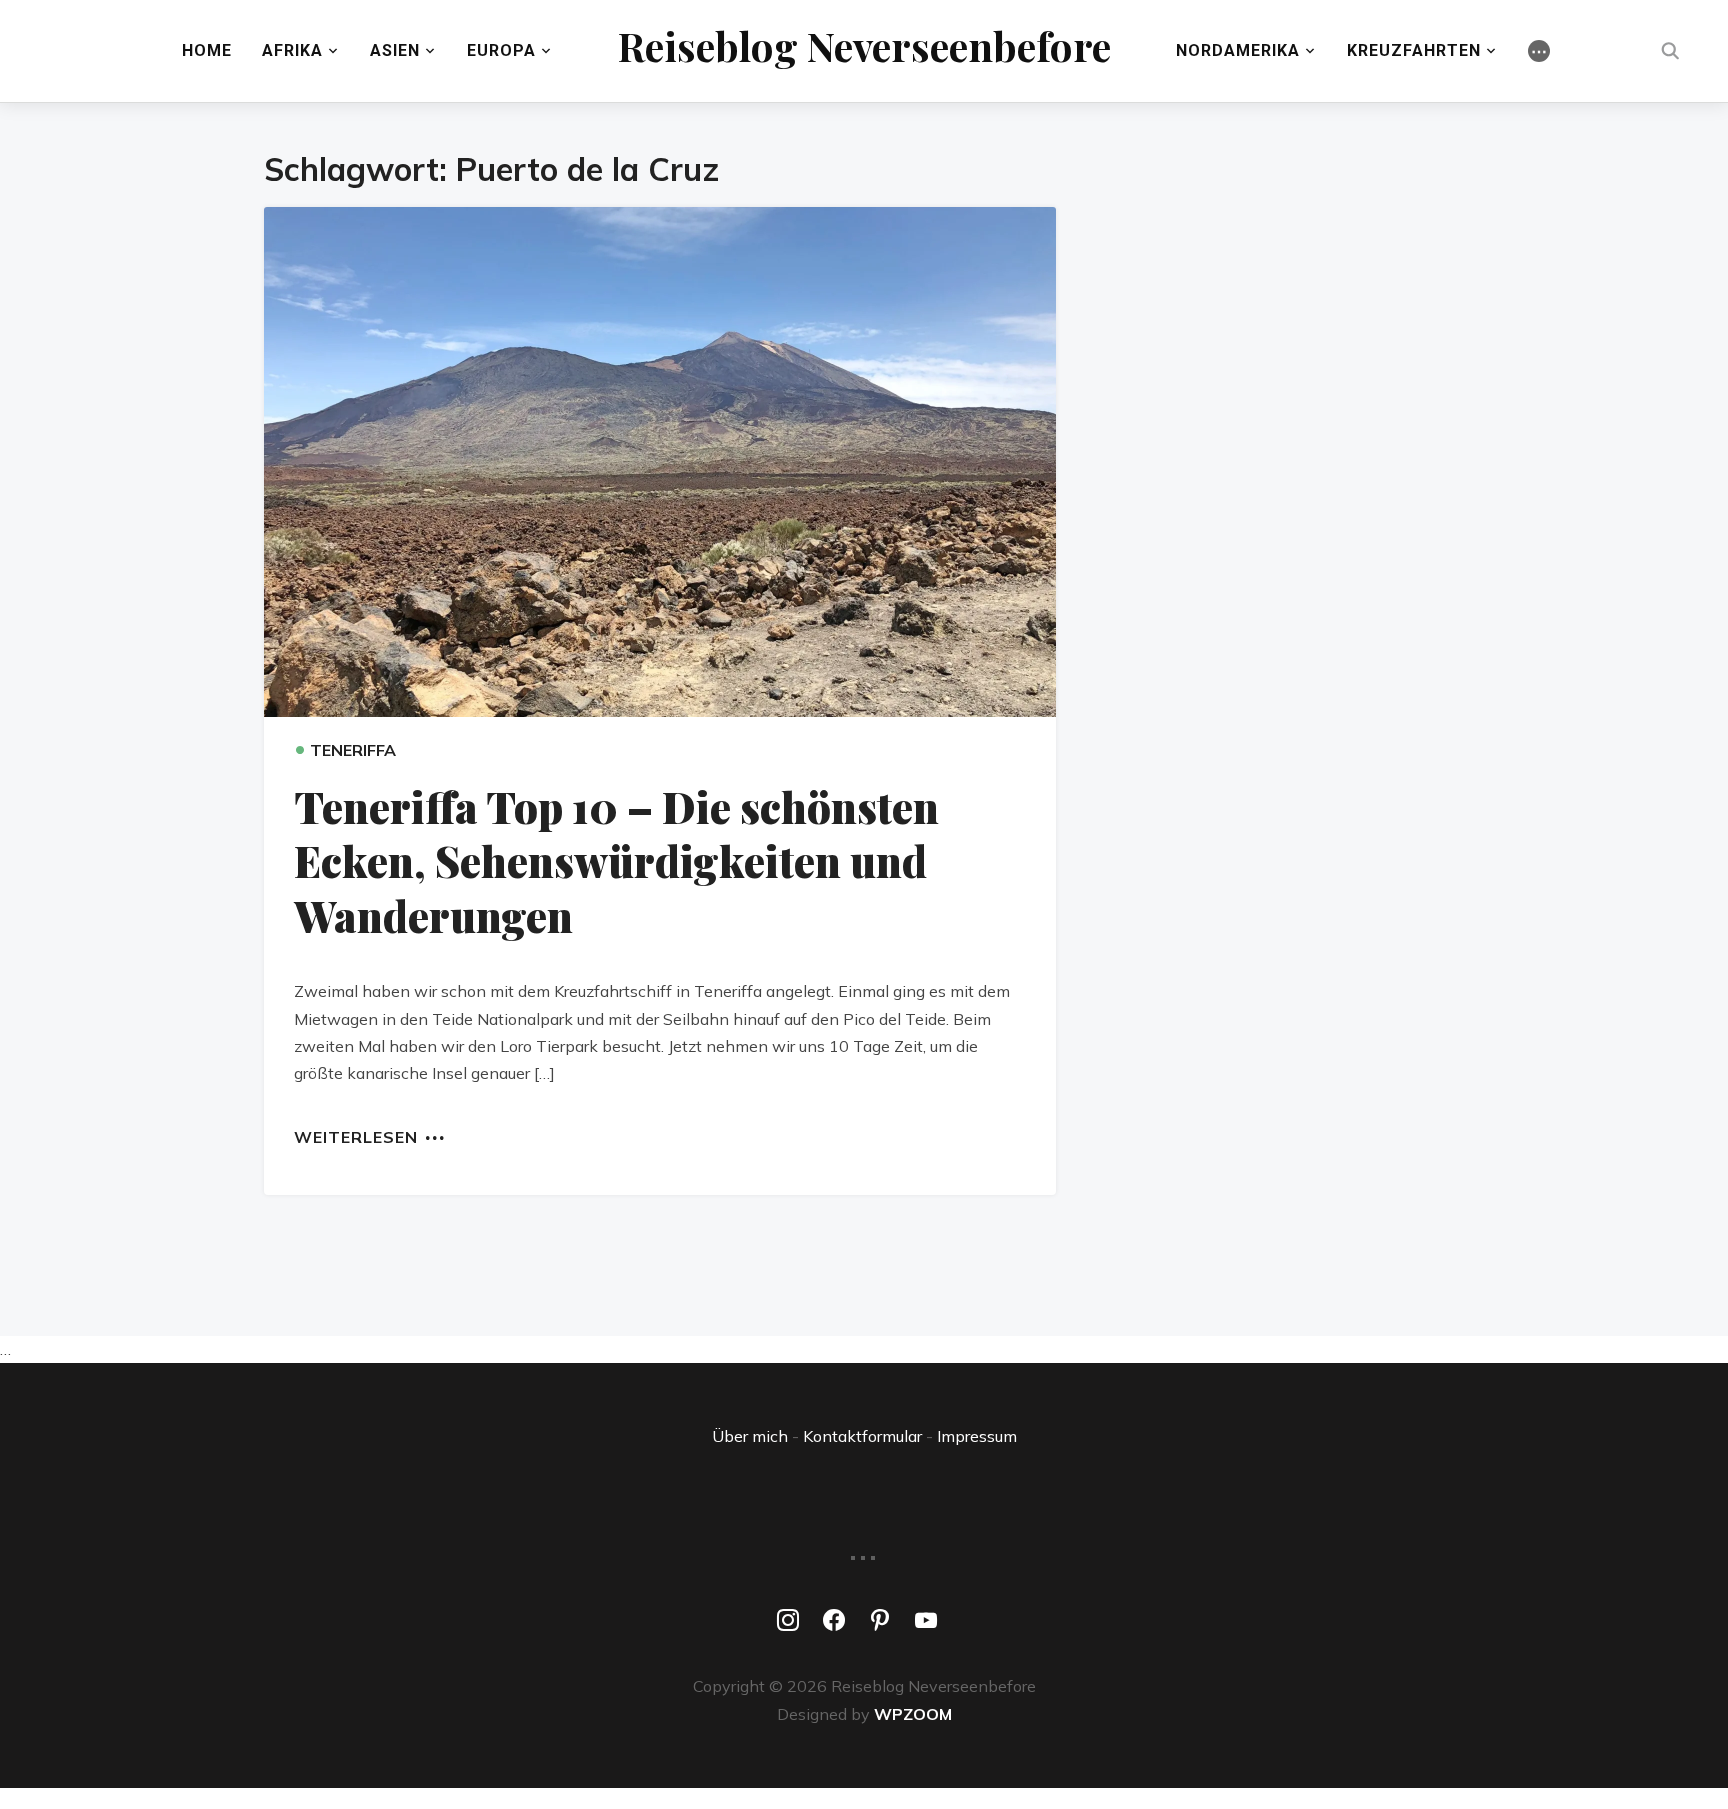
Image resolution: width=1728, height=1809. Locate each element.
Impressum (977, 1436)
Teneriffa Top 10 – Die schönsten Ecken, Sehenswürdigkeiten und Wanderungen (616, 861)
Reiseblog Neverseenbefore (864, 45)
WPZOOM (913, 1714)
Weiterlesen (356, 1136)
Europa (501, 50)
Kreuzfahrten (1414, 50)
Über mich (750, 1436)
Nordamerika (1238, 50)
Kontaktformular (862, 1436)
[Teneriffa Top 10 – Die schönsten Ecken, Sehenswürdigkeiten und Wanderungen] (660, 462)
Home (207, 50)
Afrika (292, 50)
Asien (395, 50)
